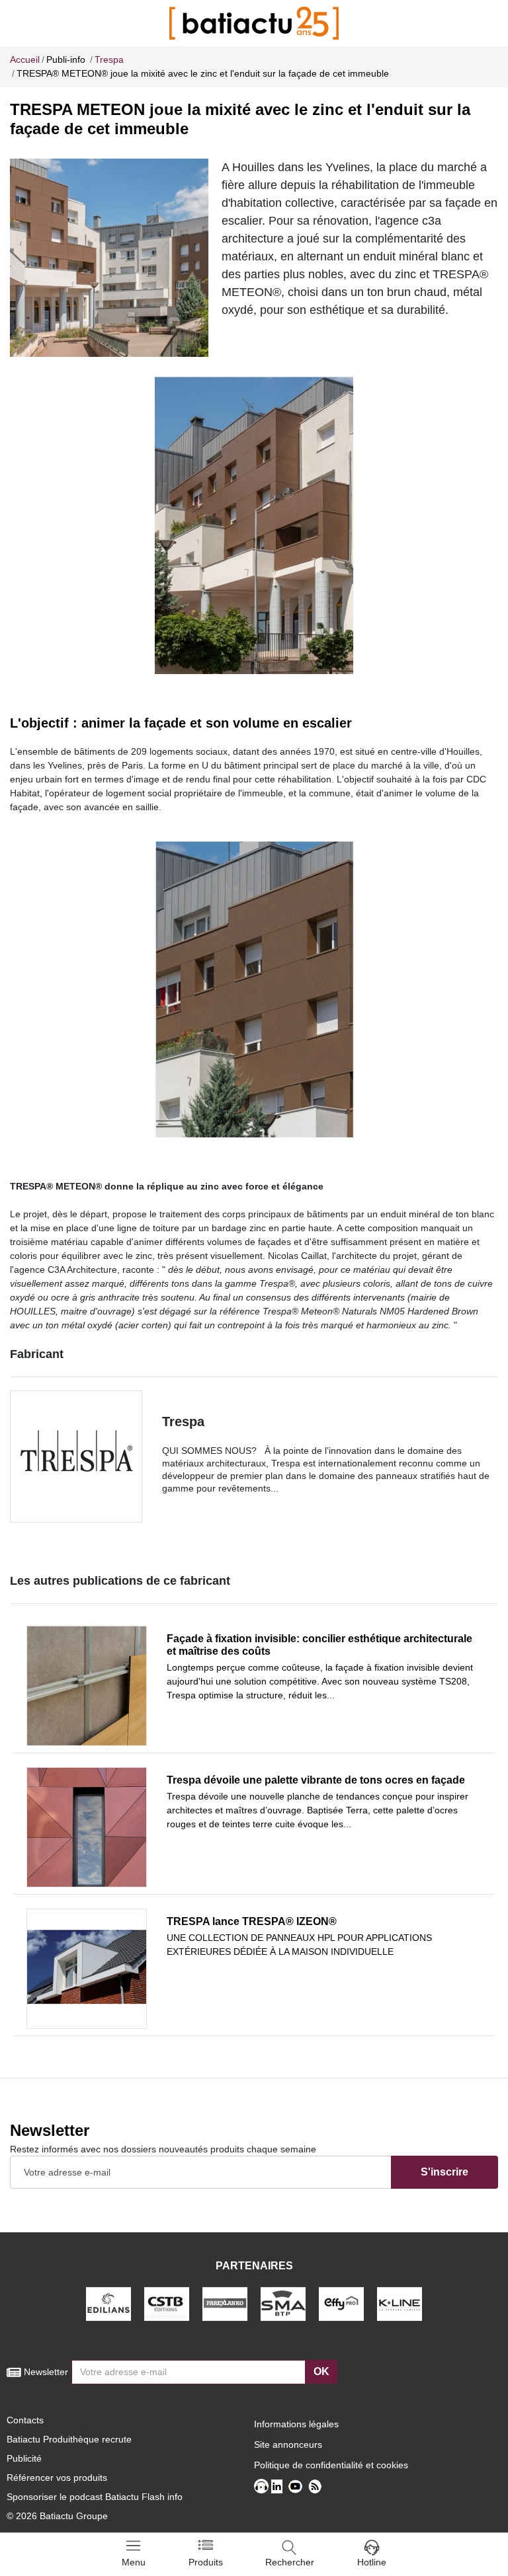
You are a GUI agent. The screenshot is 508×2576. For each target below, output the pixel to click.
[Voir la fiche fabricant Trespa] (76, 1457)
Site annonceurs (288, 2444)
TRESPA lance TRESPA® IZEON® (252, 1921)
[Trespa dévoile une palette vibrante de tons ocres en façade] (87, 1827)
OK (321, 2371)
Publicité (24, 2458)
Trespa (183, 1421)
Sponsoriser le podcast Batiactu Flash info (95, 2497)
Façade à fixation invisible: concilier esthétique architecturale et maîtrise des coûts (319, 1645)
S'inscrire (444, 2172)
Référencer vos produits (57, 2478)
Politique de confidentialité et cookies (331, 2465)
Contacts (25, 2420)
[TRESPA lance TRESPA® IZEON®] (87, 1969)
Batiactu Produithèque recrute (69, 2439)
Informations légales (296, 2424)
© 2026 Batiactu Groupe (57, 2516)
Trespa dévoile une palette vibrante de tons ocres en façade (316, 1780)
